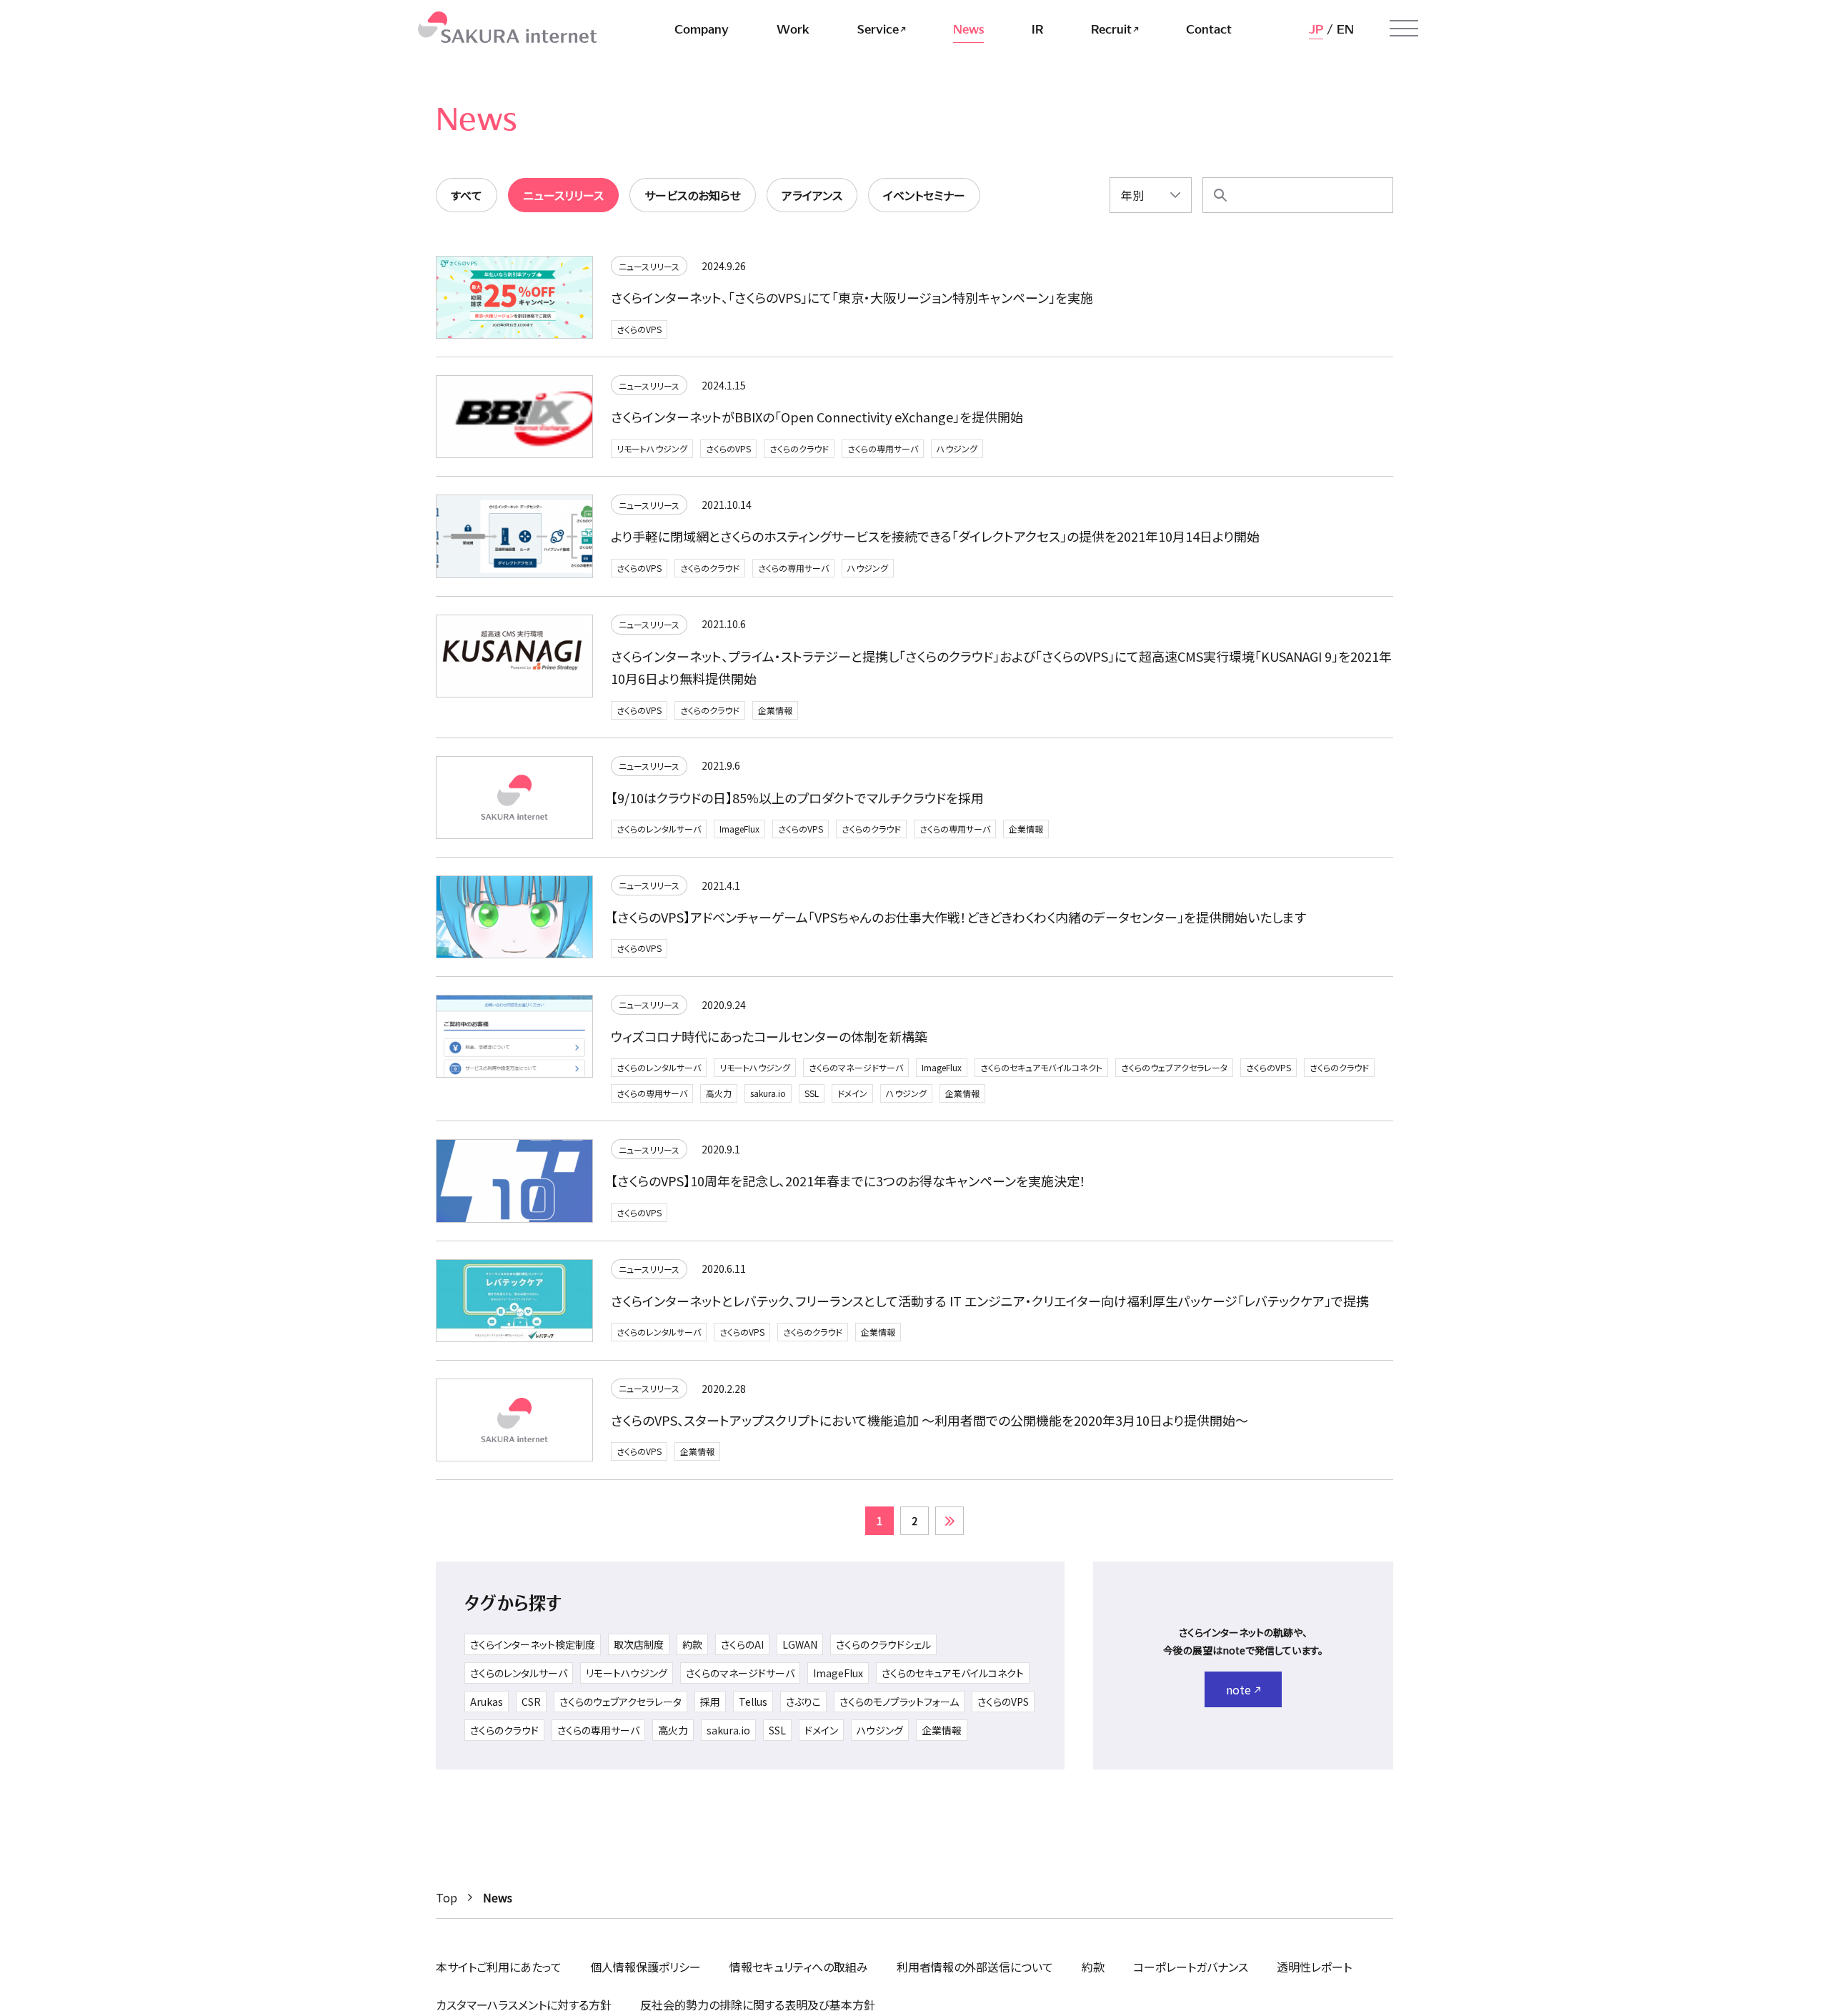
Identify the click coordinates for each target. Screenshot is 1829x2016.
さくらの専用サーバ (883, 448)
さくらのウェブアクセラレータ (1174, 1067)
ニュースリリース (649, 266)
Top (447, 1897)
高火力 (719, 1093)
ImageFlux (739, 829)
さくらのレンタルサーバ (659, 829)
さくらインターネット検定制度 (533, 1644)
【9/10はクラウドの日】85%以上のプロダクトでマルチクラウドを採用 (797, 798)
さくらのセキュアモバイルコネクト (1041, 1067)
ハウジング (957, 448)
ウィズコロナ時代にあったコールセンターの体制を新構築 (769, 1036)
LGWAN (800, 1644)
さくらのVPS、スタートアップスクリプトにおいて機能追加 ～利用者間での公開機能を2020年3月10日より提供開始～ (930, 1420)
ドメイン (852, 1093)
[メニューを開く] (1404, 29)
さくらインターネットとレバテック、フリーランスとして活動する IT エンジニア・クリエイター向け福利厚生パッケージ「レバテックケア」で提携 (990, 1301)
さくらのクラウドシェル (883, 1644)
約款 (692, 1644)
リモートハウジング (652, 448)
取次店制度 (639, 1644)
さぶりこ (803, 1702)
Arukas (487, 1702)
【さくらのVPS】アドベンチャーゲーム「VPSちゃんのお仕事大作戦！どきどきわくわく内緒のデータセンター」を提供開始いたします (958, 917)
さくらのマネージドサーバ (856, 1067)
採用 (710, 1702)
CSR (531, 1702)
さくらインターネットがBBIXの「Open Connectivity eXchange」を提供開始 (817, 417)
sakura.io (768, 1093)
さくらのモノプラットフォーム (899, 1702)
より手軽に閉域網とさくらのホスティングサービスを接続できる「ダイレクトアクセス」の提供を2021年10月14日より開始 (935, 536)
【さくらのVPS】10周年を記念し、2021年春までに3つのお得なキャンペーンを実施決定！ (848, 1181)
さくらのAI (742, 1644)
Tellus (753, 1702)
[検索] (1220, 195)
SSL (812, 1093)
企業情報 (775, 710)
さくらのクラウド (799, 448)
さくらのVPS (639, 329)
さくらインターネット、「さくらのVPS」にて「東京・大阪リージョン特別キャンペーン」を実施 (852, 297)
